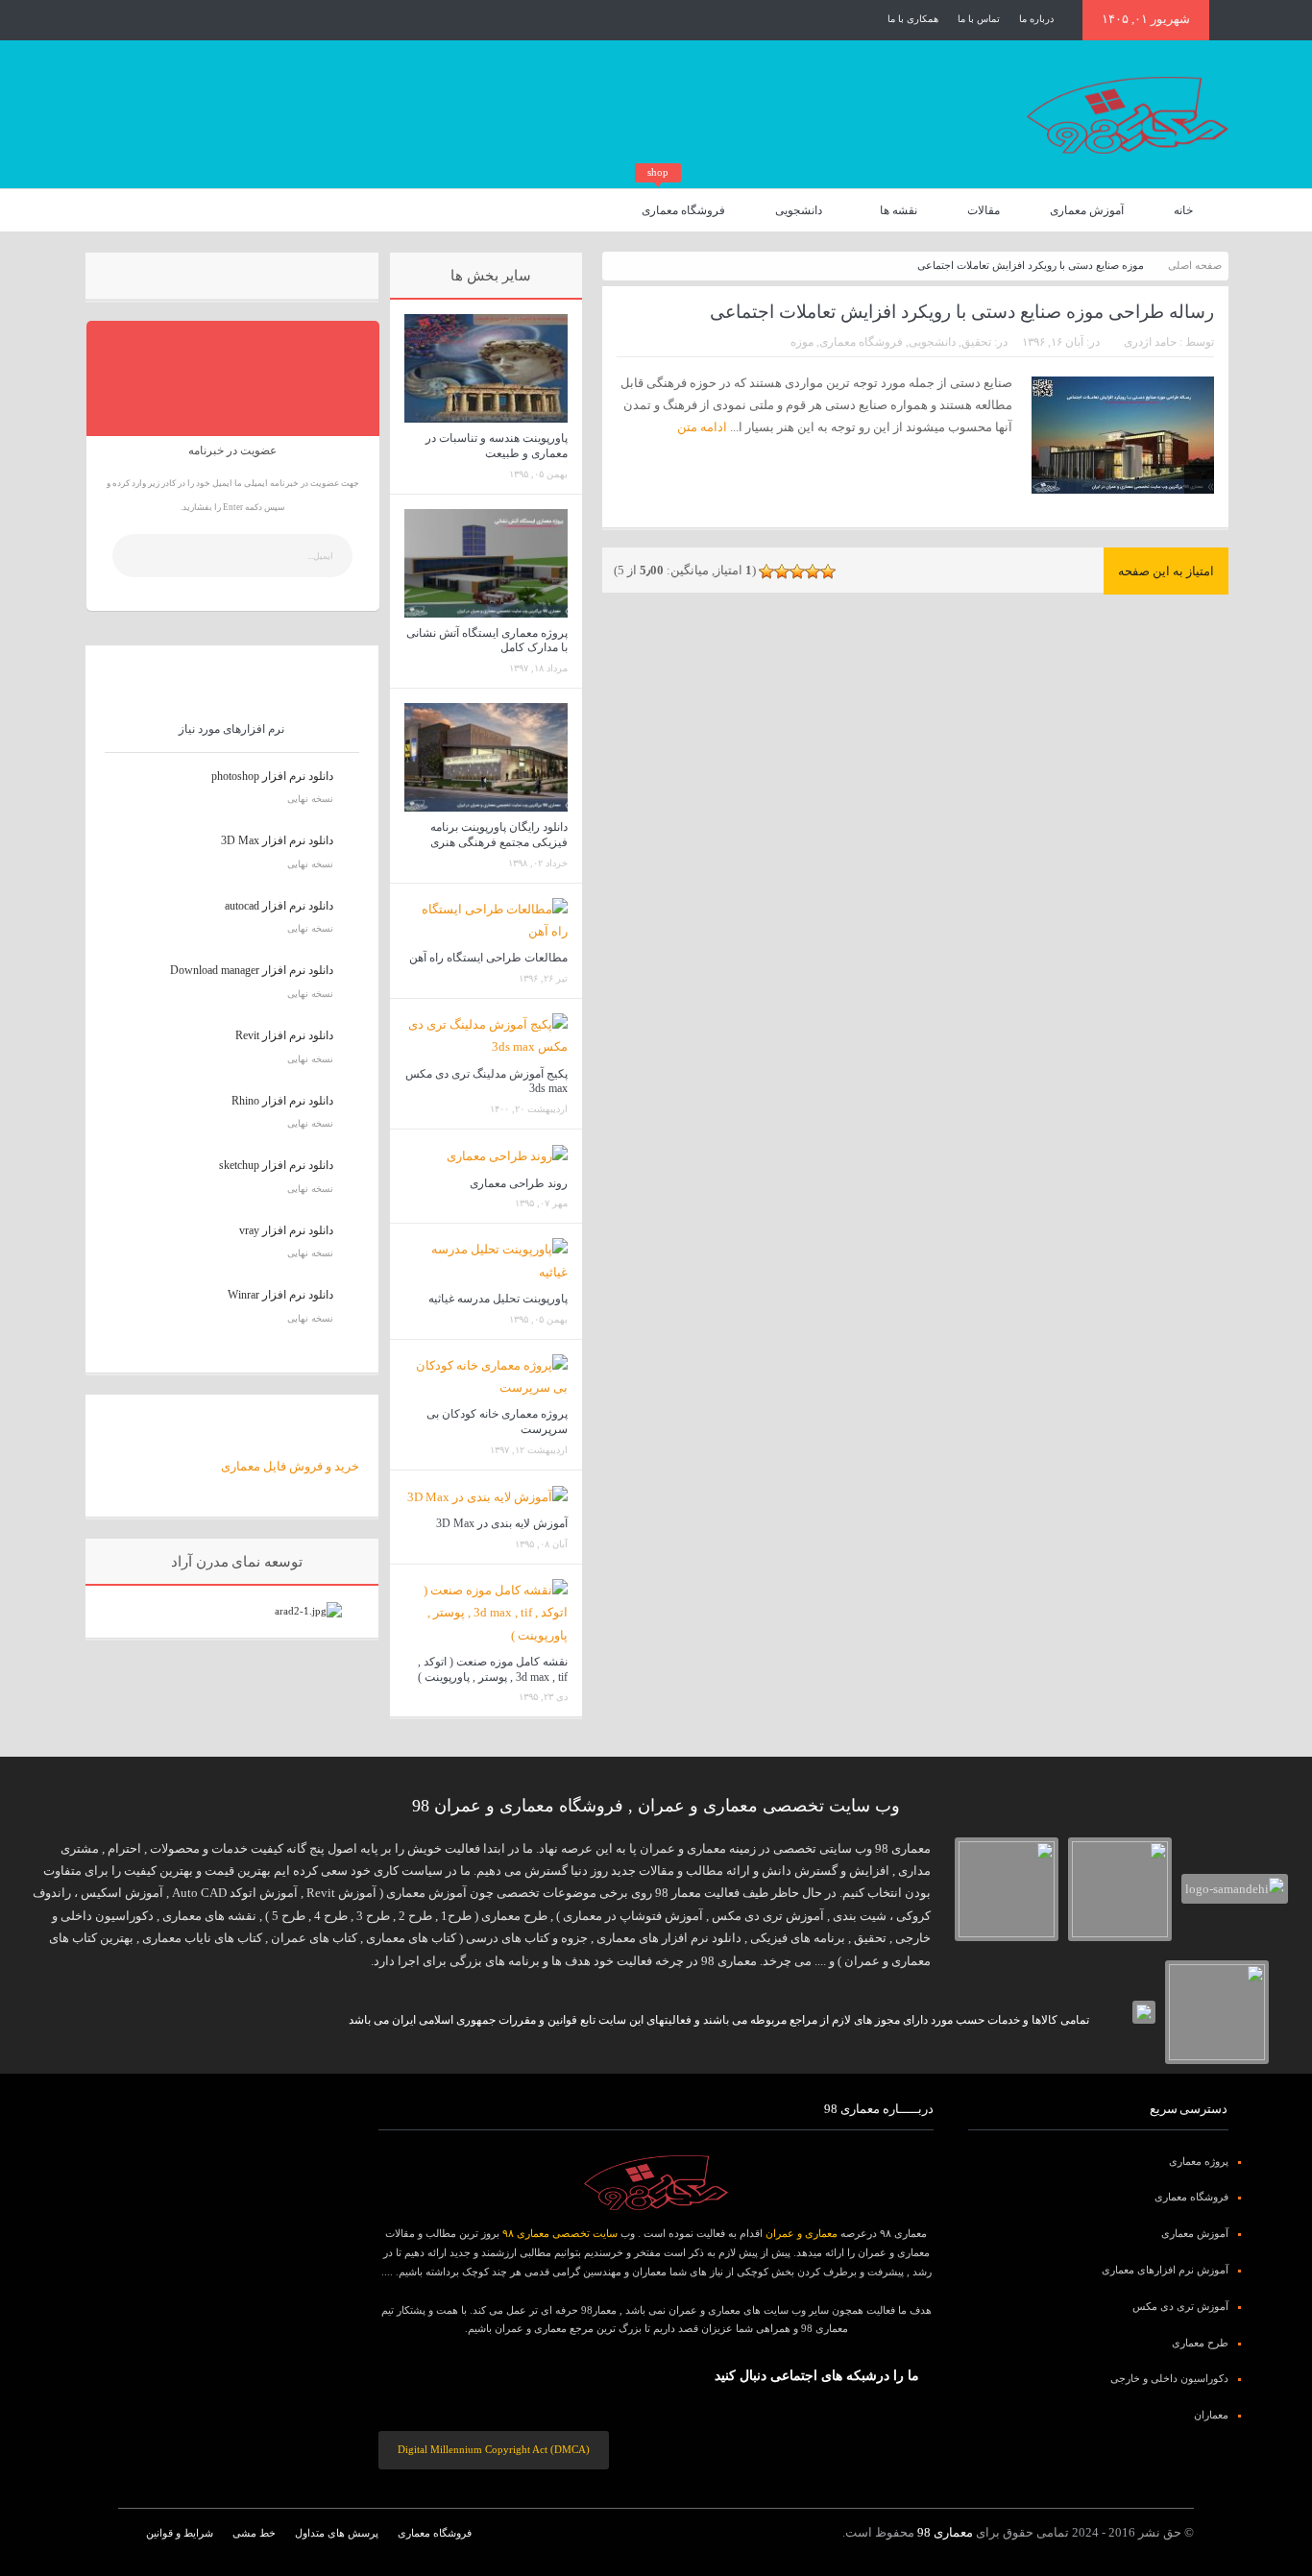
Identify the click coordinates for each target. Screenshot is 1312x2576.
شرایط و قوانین (180, 2533)
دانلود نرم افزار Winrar (280, 1295)
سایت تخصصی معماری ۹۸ (560, 2233)
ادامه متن (701, 427)
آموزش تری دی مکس (1180, 2306)
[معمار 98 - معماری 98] (656, 2183)
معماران (1211, 2415)
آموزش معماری (1087, 210)
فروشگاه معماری (683, 203)
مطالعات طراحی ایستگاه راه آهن (488, 958)
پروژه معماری (1199, 2161)
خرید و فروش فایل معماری (290, 1466)
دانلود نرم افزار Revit (284, 1035)
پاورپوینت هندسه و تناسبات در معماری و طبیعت (497, 446)
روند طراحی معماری (519, 1183)
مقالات (984, 210)
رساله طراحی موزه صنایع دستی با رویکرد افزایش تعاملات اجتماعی (962, 312)
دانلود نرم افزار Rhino (282, 1101)
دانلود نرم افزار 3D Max (277, 840)
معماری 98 (945, 2532)
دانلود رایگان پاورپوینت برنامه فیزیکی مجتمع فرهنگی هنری (499, 835)
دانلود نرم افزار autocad (279, 906)
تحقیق (976, 342)
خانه (1183, 210)
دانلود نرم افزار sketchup (276, 1165)
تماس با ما (979, 19)
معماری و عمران (802, 2233)
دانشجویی (799, 210)
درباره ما (1036, 19)
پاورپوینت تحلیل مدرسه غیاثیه (498, 1299)
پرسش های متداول (337, 2533)
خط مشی (254, 2533)
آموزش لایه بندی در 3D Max (502, 1523)
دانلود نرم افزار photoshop (272, 776)
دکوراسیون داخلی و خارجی (1169, 2378)
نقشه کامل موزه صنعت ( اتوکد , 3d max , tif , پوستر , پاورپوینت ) (493, 1669)
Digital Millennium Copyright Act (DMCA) (494, 2449)
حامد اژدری (1150, 342)
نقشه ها (899, 210)
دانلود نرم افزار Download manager (252, 970)
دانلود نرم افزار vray (286, 1230)
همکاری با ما (913, 19)
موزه (802, 342)
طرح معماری (1200, 2343)
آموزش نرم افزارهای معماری (1165, 2270)
